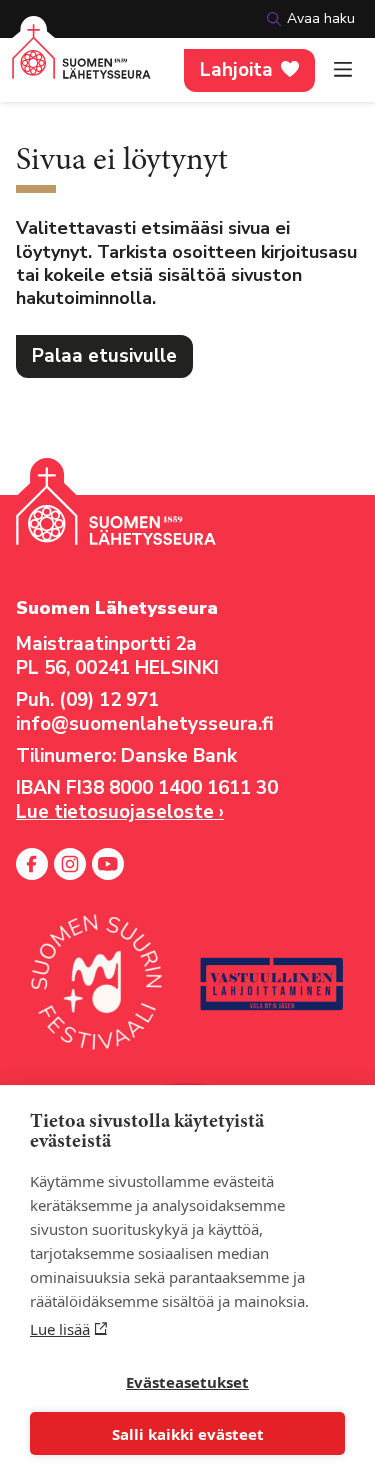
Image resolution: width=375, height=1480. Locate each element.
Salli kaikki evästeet (188, 1434)
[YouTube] (108, 864)
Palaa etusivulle (104, 356)
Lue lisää (60, 1329)
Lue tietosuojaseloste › (120, 812)
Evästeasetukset (187, 1382)
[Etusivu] (81, 63)
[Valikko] (343, 70)
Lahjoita (236, 70)
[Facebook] (32, 864)
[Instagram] (70, 864)
